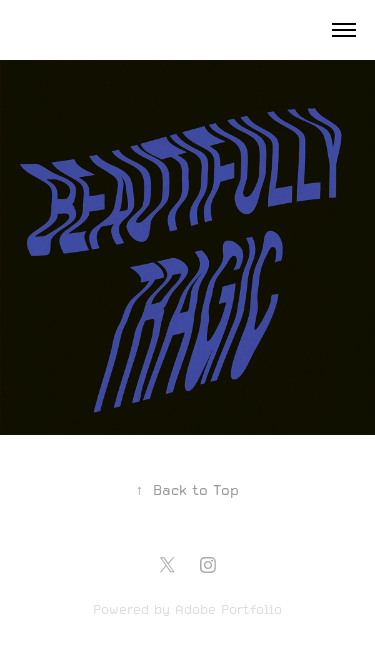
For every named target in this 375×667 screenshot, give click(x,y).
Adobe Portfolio (228, 609)
